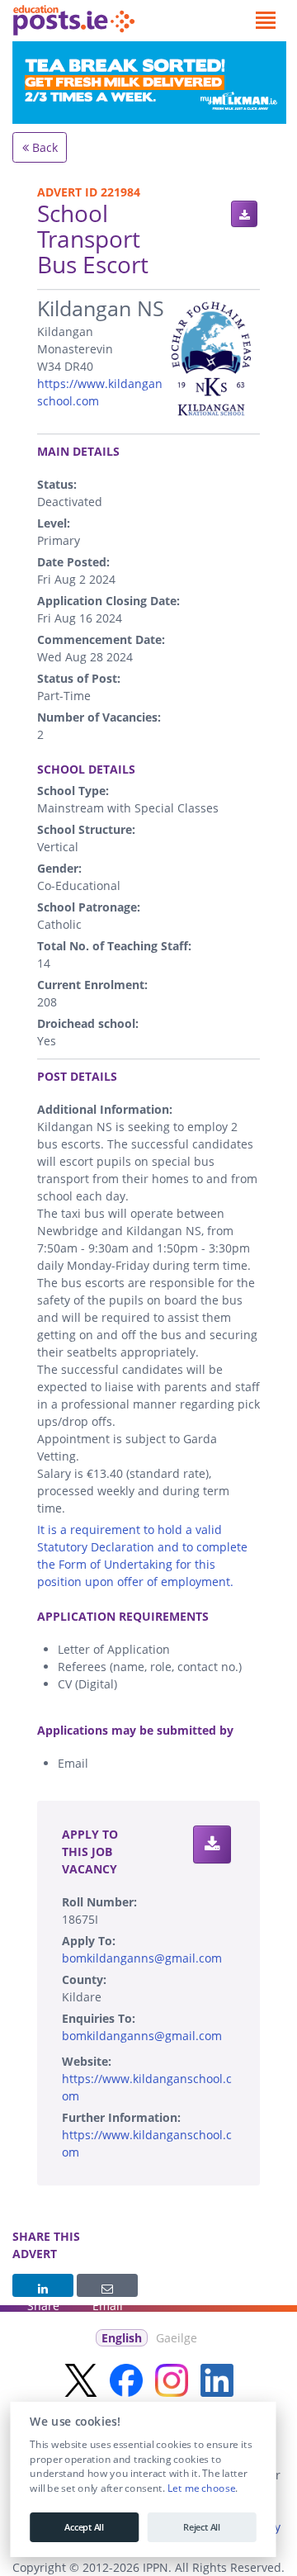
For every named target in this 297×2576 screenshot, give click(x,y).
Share (43, 2285)
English (122, 2338)
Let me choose (201, 2488)
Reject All (202, 2527)
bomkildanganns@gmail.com (142, 1958)
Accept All (84, 2527)
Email (107, 2285)
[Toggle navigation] (265, 21)
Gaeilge (177, 2338)
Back (43, 147)
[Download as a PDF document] (244, 214)
